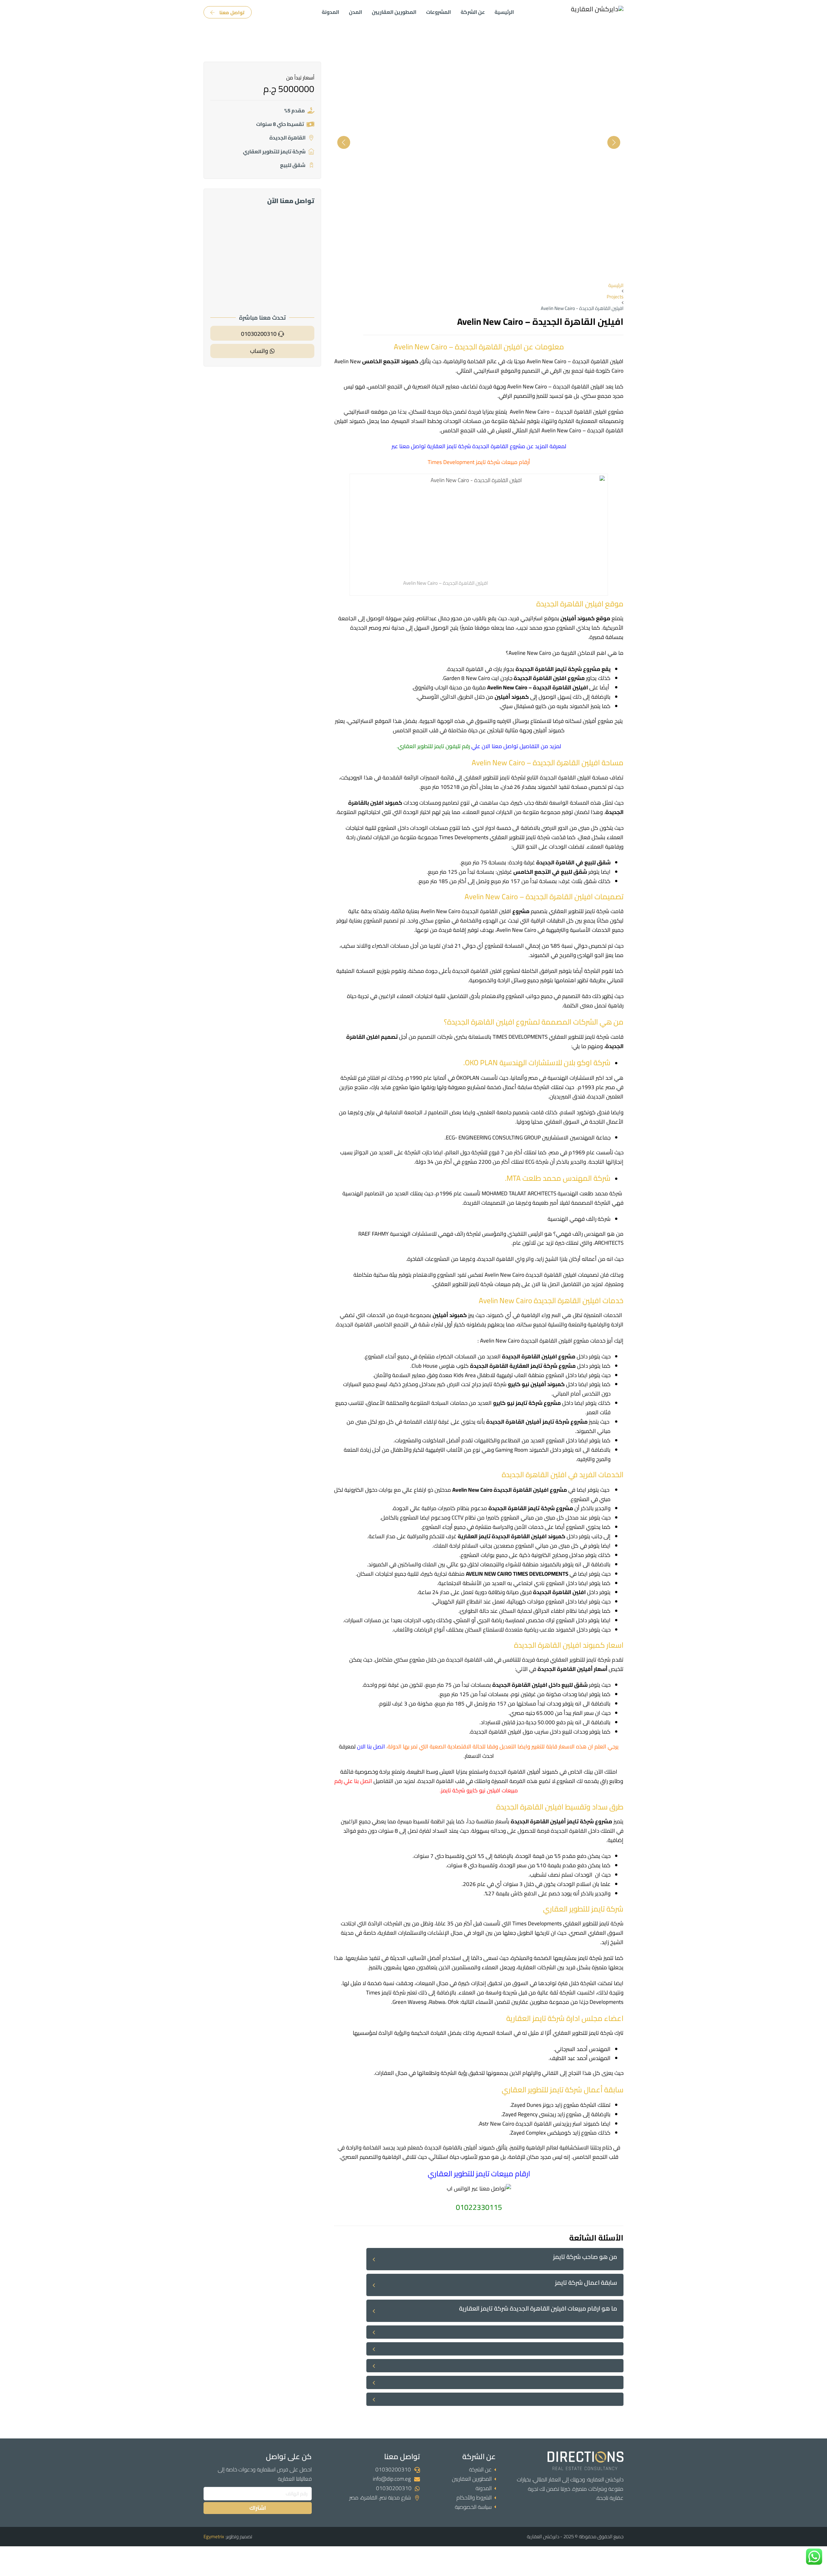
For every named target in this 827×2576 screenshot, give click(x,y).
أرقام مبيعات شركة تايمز (502, 462)
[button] (495, 2259)
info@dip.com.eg (392, 2479)
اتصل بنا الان (371, 1747)
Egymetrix (214, 2536)
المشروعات (439, 12)
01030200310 (393, 2469)
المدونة (330, 12)
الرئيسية (504, 12)
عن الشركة (473, 12)
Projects (615, 297)
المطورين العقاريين (394, 12)
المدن (356, 12)
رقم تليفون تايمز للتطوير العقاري (434, 746)
